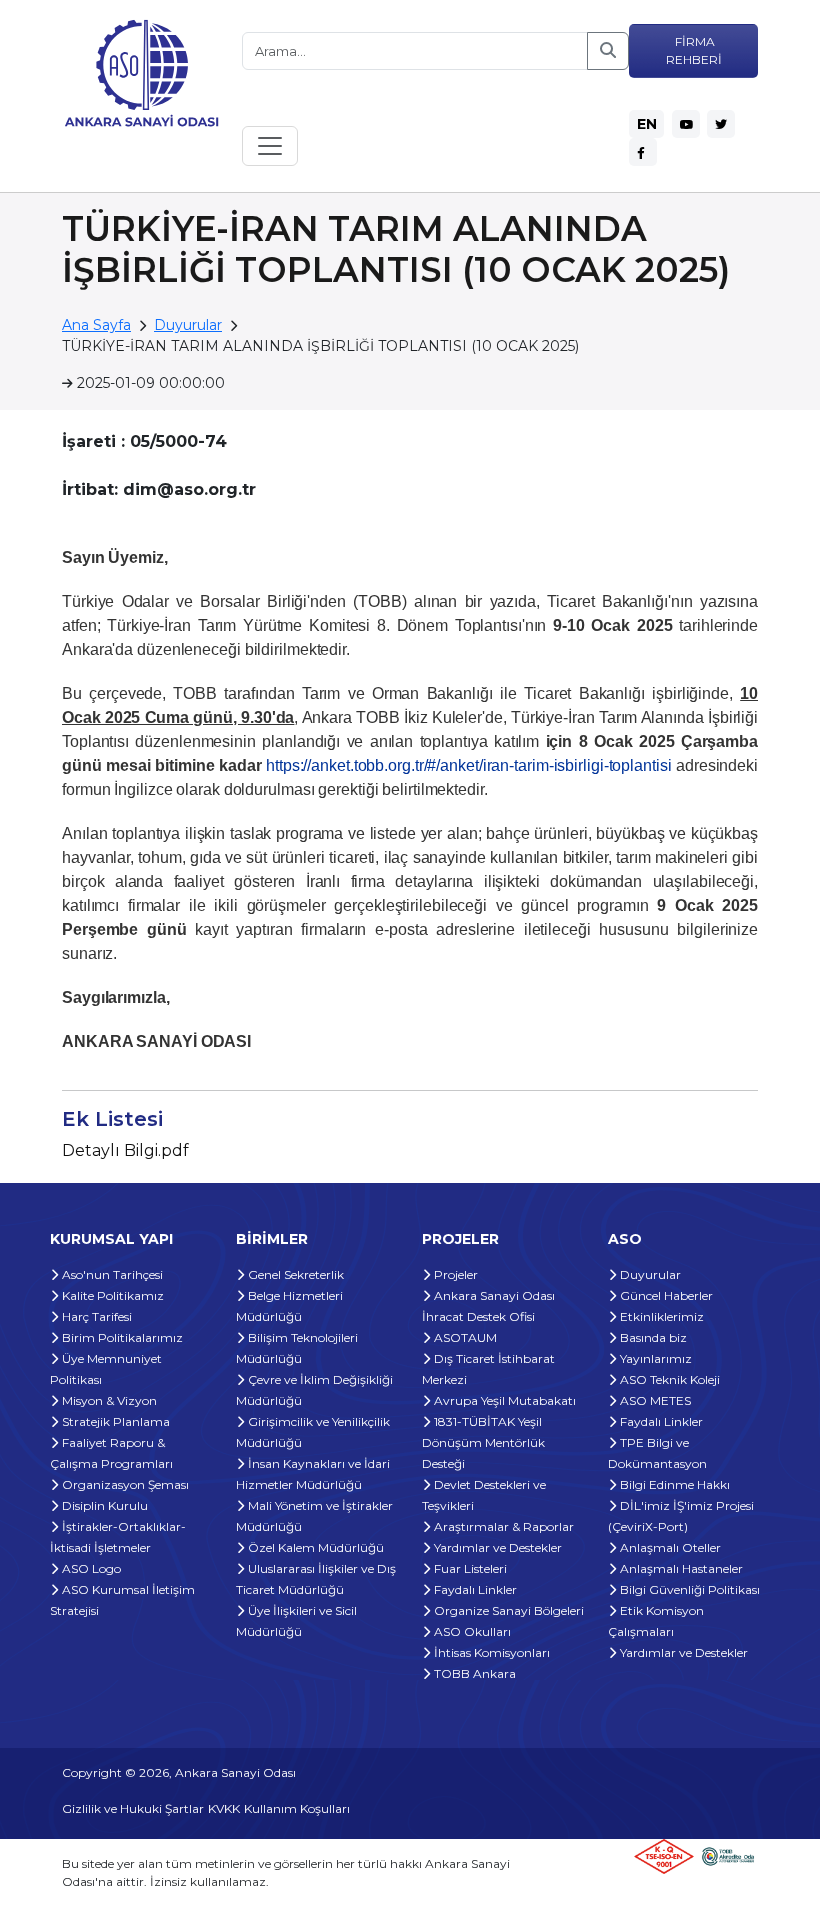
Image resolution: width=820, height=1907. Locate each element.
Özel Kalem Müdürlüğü (314, 1547)
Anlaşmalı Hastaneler (680, 1568)
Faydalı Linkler (474, 1589)
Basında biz (652, 1337)
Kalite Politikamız (111, 1295)
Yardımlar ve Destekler (496, 1547)
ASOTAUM (464, 1337)
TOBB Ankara (473, 1673)
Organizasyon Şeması (124, 1484)
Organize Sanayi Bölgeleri (507, 1610)
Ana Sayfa (96, 325)
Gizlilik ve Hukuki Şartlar (133, 1808)
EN (647, 124)
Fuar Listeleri (469, 1568)
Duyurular (188, 325)
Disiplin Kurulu (103, 1505)
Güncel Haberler (665, 1295)
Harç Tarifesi (95, 1316)
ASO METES (654, 1400)
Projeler (454, 1274)
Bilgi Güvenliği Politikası (688, 1589)
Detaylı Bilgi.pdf (125, 1150)
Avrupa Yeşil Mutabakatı (503, 1400)
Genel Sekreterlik (294, 1274)
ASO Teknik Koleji (668, 1379)
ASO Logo (90, 1568)
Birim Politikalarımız (121, 1337)
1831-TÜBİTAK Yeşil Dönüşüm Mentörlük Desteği (483, 1442)
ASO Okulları (471, 1631)
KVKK (224, 1808)
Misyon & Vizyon (108, 1400)
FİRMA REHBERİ (694, 50)
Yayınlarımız (654, 1358)
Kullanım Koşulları (297, 1808)
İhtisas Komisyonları (490, 1652)
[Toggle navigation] (270, 146)
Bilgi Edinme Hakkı (673, 1484)
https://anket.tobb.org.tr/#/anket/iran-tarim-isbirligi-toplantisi (469, 765)
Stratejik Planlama (114, 1421)
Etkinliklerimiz (660, 1316)
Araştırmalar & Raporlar (502, 1526)
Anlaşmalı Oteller (669, 1547)
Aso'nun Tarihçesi (111, 1274)
